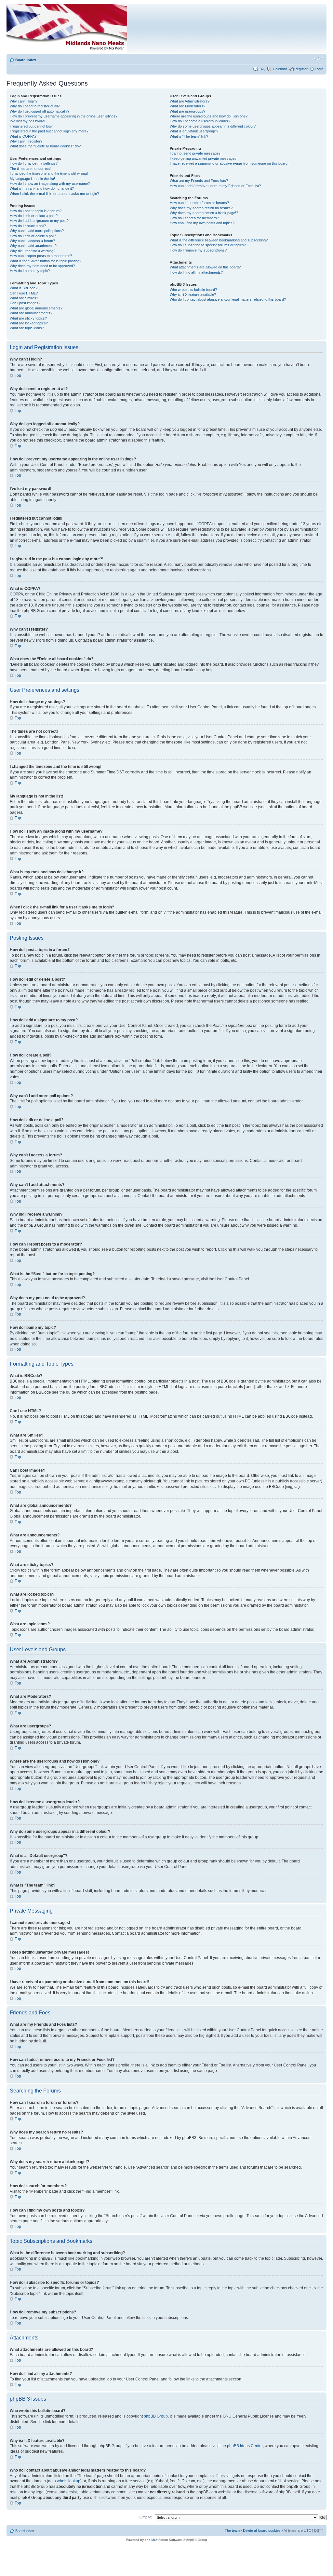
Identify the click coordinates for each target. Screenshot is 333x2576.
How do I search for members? (194, 218)
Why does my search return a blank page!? (204, 213)
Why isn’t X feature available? (193, 294)
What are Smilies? (24, 298)
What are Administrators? (190, 101)
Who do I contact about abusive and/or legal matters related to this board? (228, 299)
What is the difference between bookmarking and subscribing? (219, 240)
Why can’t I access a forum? (32, 241)
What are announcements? (31, 313)
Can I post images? (25, 303)
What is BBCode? (24, 288)
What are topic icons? (27, 328)
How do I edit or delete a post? (34, 216)
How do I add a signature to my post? (39, 221)
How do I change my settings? (34, 163)
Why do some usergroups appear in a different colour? (213, 126)
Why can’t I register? (26, 141)
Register (301, 69)
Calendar (280, 69)
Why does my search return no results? (201, 208)
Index (119, 30)
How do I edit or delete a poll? (33, 236)
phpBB (150, 2540)
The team (232, 2530)
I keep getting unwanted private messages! (204, 158)
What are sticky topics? (28, 318)
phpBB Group (156, 2416)
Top (18, 375)
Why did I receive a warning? (33, 251)
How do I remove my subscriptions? (198, 250)
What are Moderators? (187, 106)
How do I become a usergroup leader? (200, 121)
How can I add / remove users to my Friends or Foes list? (215, 186)
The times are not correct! (30, 169)
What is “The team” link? (189, 136)
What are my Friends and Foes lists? (199, 181)
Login (319, 69)
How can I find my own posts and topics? (202, 223)
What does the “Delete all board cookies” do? (45, 146)
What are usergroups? (187, 111)
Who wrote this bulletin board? (193, 290)
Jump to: (145, 2517)
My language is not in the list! (32, 179)
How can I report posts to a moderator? (41, 256)
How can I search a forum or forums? (199, 203)
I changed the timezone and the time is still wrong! (49, 173)
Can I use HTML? (24, 293)
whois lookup (69, 2481)
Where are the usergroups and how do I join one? (209, 116)
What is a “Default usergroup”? (194, 131)
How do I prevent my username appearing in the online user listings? (64, 116)
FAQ (262, 69)
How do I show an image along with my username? (50, 184)
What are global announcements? (36, 308)
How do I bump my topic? (30, 271)
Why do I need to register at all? (35, 106)
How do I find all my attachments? (196, 272)
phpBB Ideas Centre (245, 2446)
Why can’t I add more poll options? (37, 231)
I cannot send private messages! (196, 153)
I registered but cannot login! (32, 126)
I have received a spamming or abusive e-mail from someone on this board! (229, 163)
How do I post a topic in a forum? (36, 211)
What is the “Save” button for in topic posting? (46, 261)
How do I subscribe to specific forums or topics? (208, 245)
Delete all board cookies (262, 2530)
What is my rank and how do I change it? (42, 188)
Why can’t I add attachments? (33, 246)
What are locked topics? (29, 323)
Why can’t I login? (24, 101)
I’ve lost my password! (27, 121)
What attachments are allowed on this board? (205, 267)
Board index (26, 60)
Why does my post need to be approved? (42, 266)
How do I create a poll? (28, 226)
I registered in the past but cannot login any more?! (50, 131)
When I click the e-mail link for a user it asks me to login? (54, 194)
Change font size (319, 59)
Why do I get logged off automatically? (40, 111)
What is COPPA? (23, 136)
